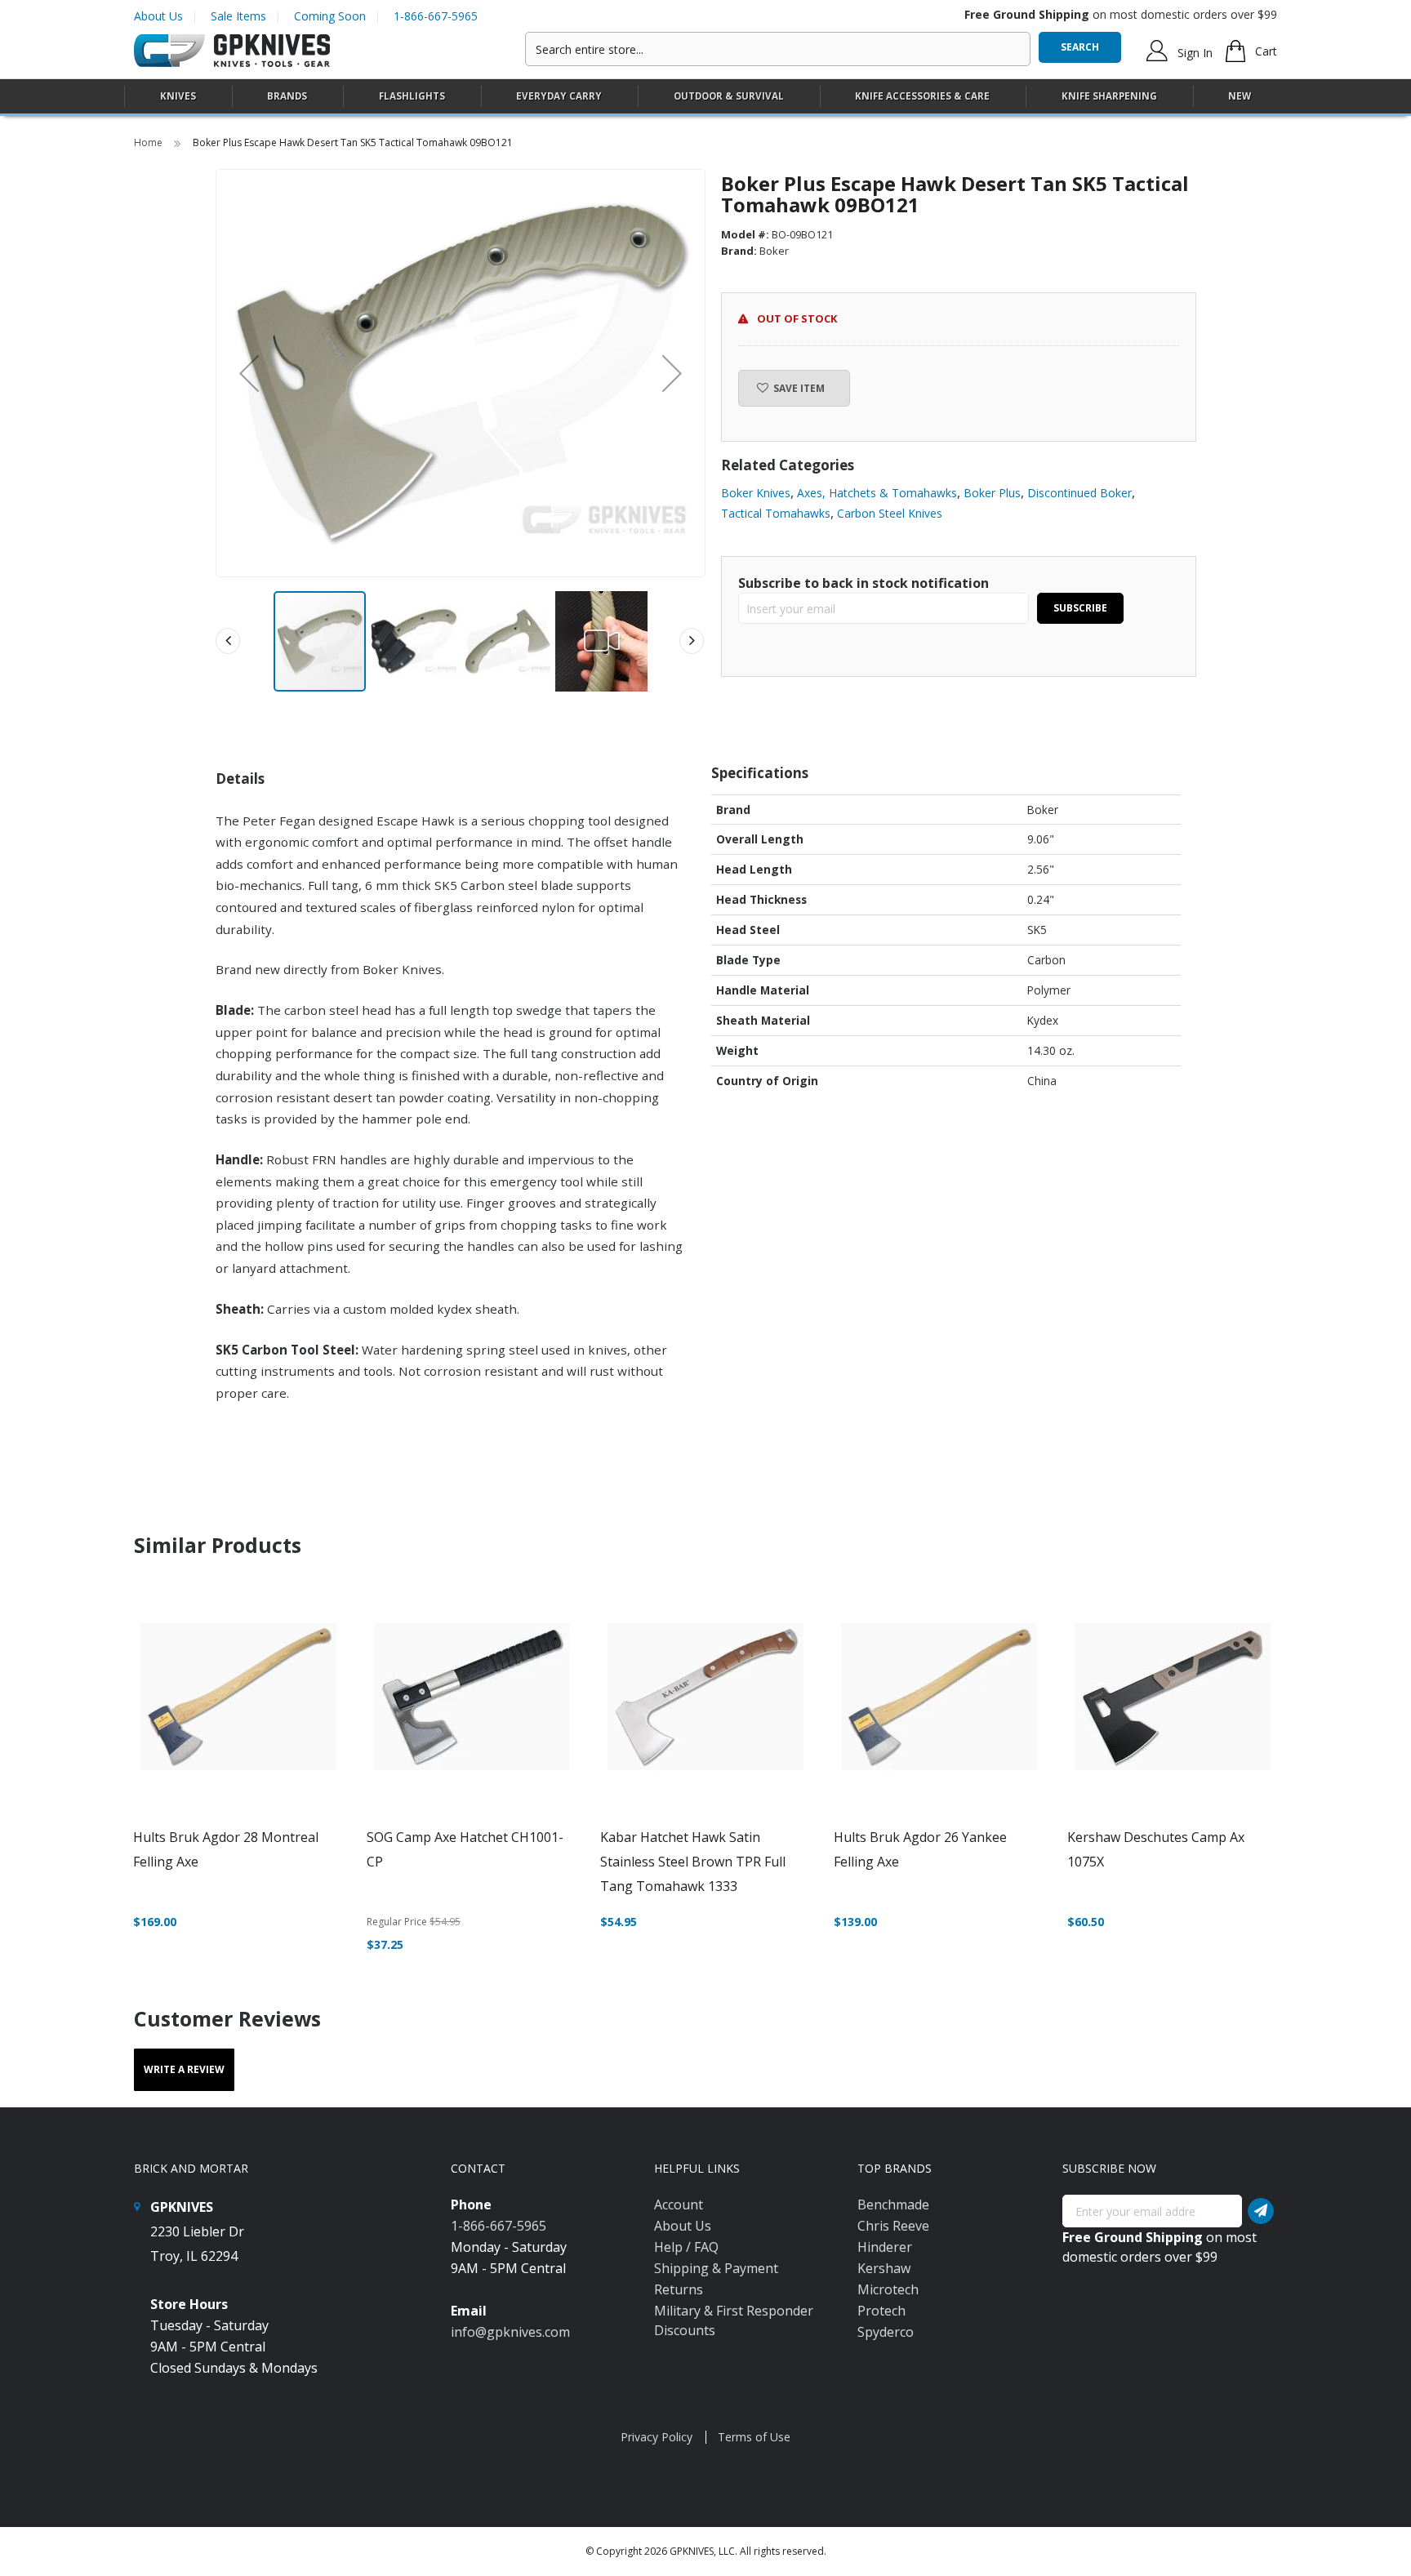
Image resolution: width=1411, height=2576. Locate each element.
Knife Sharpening (1109, 96)
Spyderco (886, 2332)
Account (679, 2205)
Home (149, 142)
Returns (679, 2289)
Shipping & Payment (716, 2268)
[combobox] (778, 49)
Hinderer (885, 2247)
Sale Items (238, 16)
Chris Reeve (893, 2226)
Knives (178, 96)
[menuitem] (178, 96)
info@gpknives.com (510, 2332)
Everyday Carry (559, 96)
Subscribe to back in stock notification (864, 583)
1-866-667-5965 (436, 16)
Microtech (888, 2289)
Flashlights (412, 96)
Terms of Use (754, 2437)
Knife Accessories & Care (922, 96)
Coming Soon (330, 16)
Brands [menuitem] (287, 96)
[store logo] (232, 51)
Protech (881, 2311)
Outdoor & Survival (729, 96)
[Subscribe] (1261, 2211)
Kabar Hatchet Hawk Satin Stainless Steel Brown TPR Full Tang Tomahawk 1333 (693, 1862)
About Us (158, 16)
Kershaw (884, 2268)
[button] (249, 373)
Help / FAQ (686, 2247)
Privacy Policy (657, 2437)
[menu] (705, 97)
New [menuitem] (1240, 96)
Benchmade (893, 2205)
